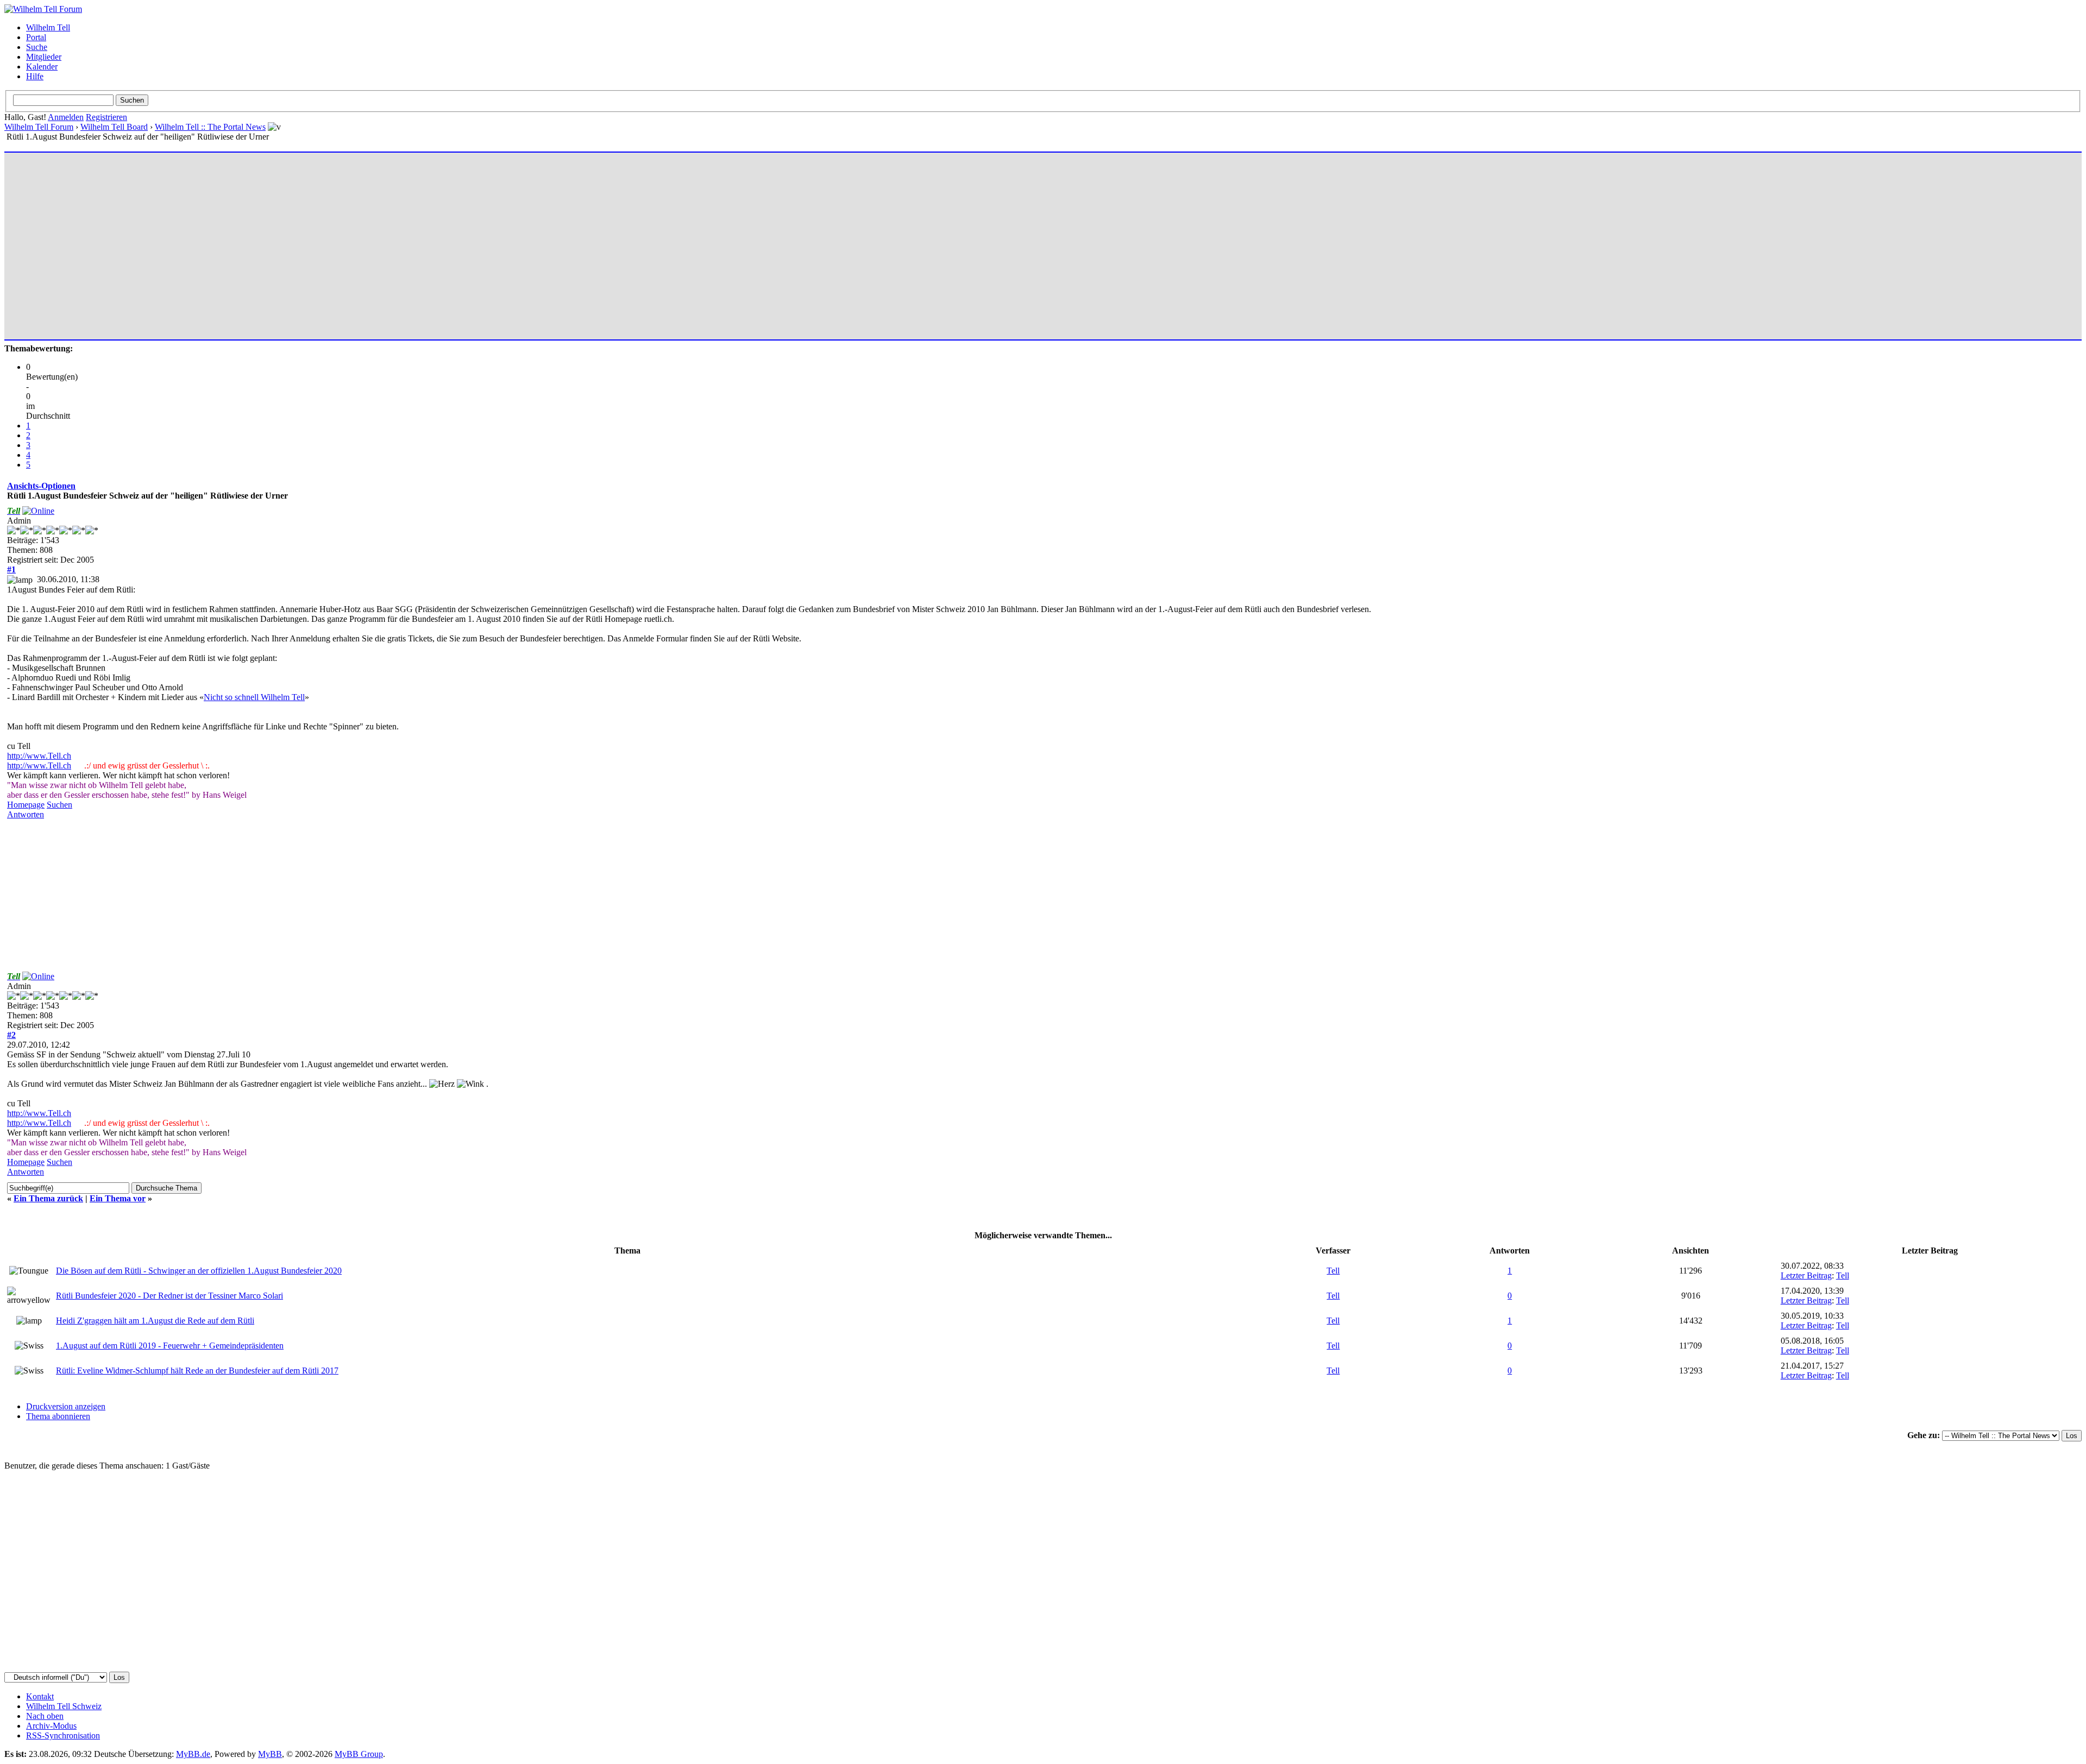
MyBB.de (193, 1754)
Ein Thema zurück (48, 1198)
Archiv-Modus (51, 1726)
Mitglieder (44, 57)
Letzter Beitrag (1806, 1275)
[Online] (38, 511)
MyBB (270, 1754)
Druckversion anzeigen (66, 1406)
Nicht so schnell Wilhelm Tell (254, 697)
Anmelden (66, 117)
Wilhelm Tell (48, 27)
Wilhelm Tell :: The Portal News (210, 127)
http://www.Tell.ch (39, 756)
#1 (11, 569)
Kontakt (40, 1696)
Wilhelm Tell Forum (39, 127)
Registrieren (106, 117)
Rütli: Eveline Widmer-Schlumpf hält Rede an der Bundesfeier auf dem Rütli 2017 (197, 1371)
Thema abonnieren (58, 1416)
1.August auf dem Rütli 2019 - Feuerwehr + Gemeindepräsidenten (170, 1346)
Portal (36, 37)
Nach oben (45, 1716)
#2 (11, 1035)
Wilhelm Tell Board (114, 127)
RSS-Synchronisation (63, 1735)
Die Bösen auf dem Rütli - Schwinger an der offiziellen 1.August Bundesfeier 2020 (199, 1271)
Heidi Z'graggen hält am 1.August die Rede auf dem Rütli (155, 1321)
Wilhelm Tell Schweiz (64, 1706)
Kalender (42, 67)
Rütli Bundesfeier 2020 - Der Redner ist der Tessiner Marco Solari (169, 1296)
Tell (1333, 1271)
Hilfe (35, 76)
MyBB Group (359, 1754)
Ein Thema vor (118, 1198)
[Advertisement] (333, 241)
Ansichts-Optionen (41, 486)
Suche (37, 47)
